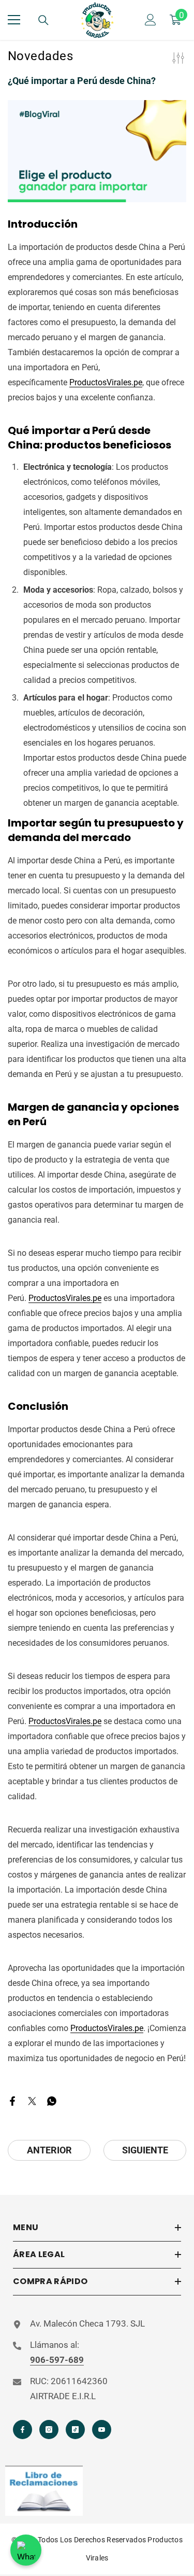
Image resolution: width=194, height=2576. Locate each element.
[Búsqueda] (43, 20)
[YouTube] (102, 2430)
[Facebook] (12, 2100)
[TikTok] (75, 2430)
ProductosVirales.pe (106, 382)
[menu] (14, 20)
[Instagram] (49, 2430)
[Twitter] (32, 2100)
